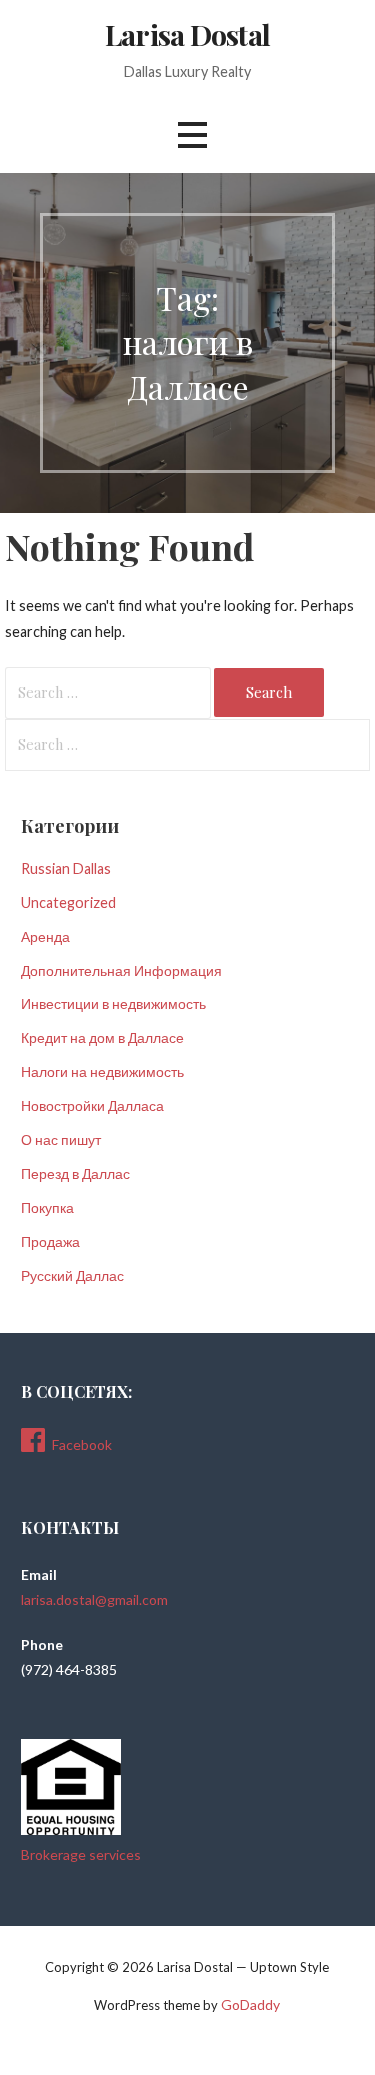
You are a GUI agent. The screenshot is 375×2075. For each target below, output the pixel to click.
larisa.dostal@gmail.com (94, 1599)
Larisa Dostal (187, 34)
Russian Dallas (66, 868)
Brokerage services (81, 1854)
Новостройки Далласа (92, 1105)
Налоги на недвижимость (102, 1071)
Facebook (82, 1444)
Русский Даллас (72, 1275)
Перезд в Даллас (75, 1173)
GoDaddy (250, 2004)
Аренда (45, 936)
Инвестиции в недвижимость (113, 1003)
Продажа (50, 1241)
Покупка (47, 1207)
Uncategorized (68, 902)
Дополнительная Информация (121, 970)
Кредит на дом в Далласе (102, 1037)
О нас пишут (61, 1139)
